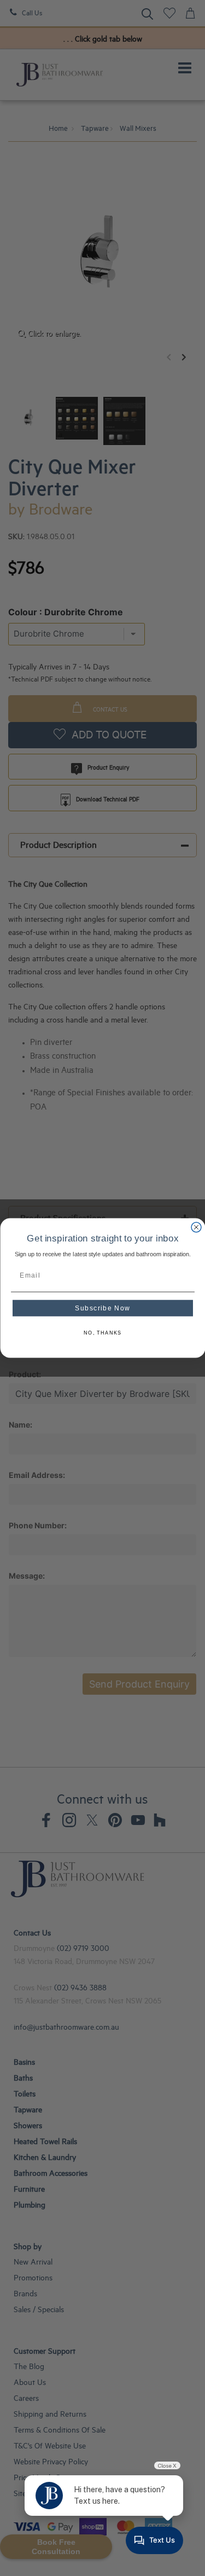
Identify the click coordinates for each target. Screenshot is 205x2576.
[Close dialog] (196, 1227)
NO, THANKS (103, 1333)
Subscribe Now (102, 1308)
